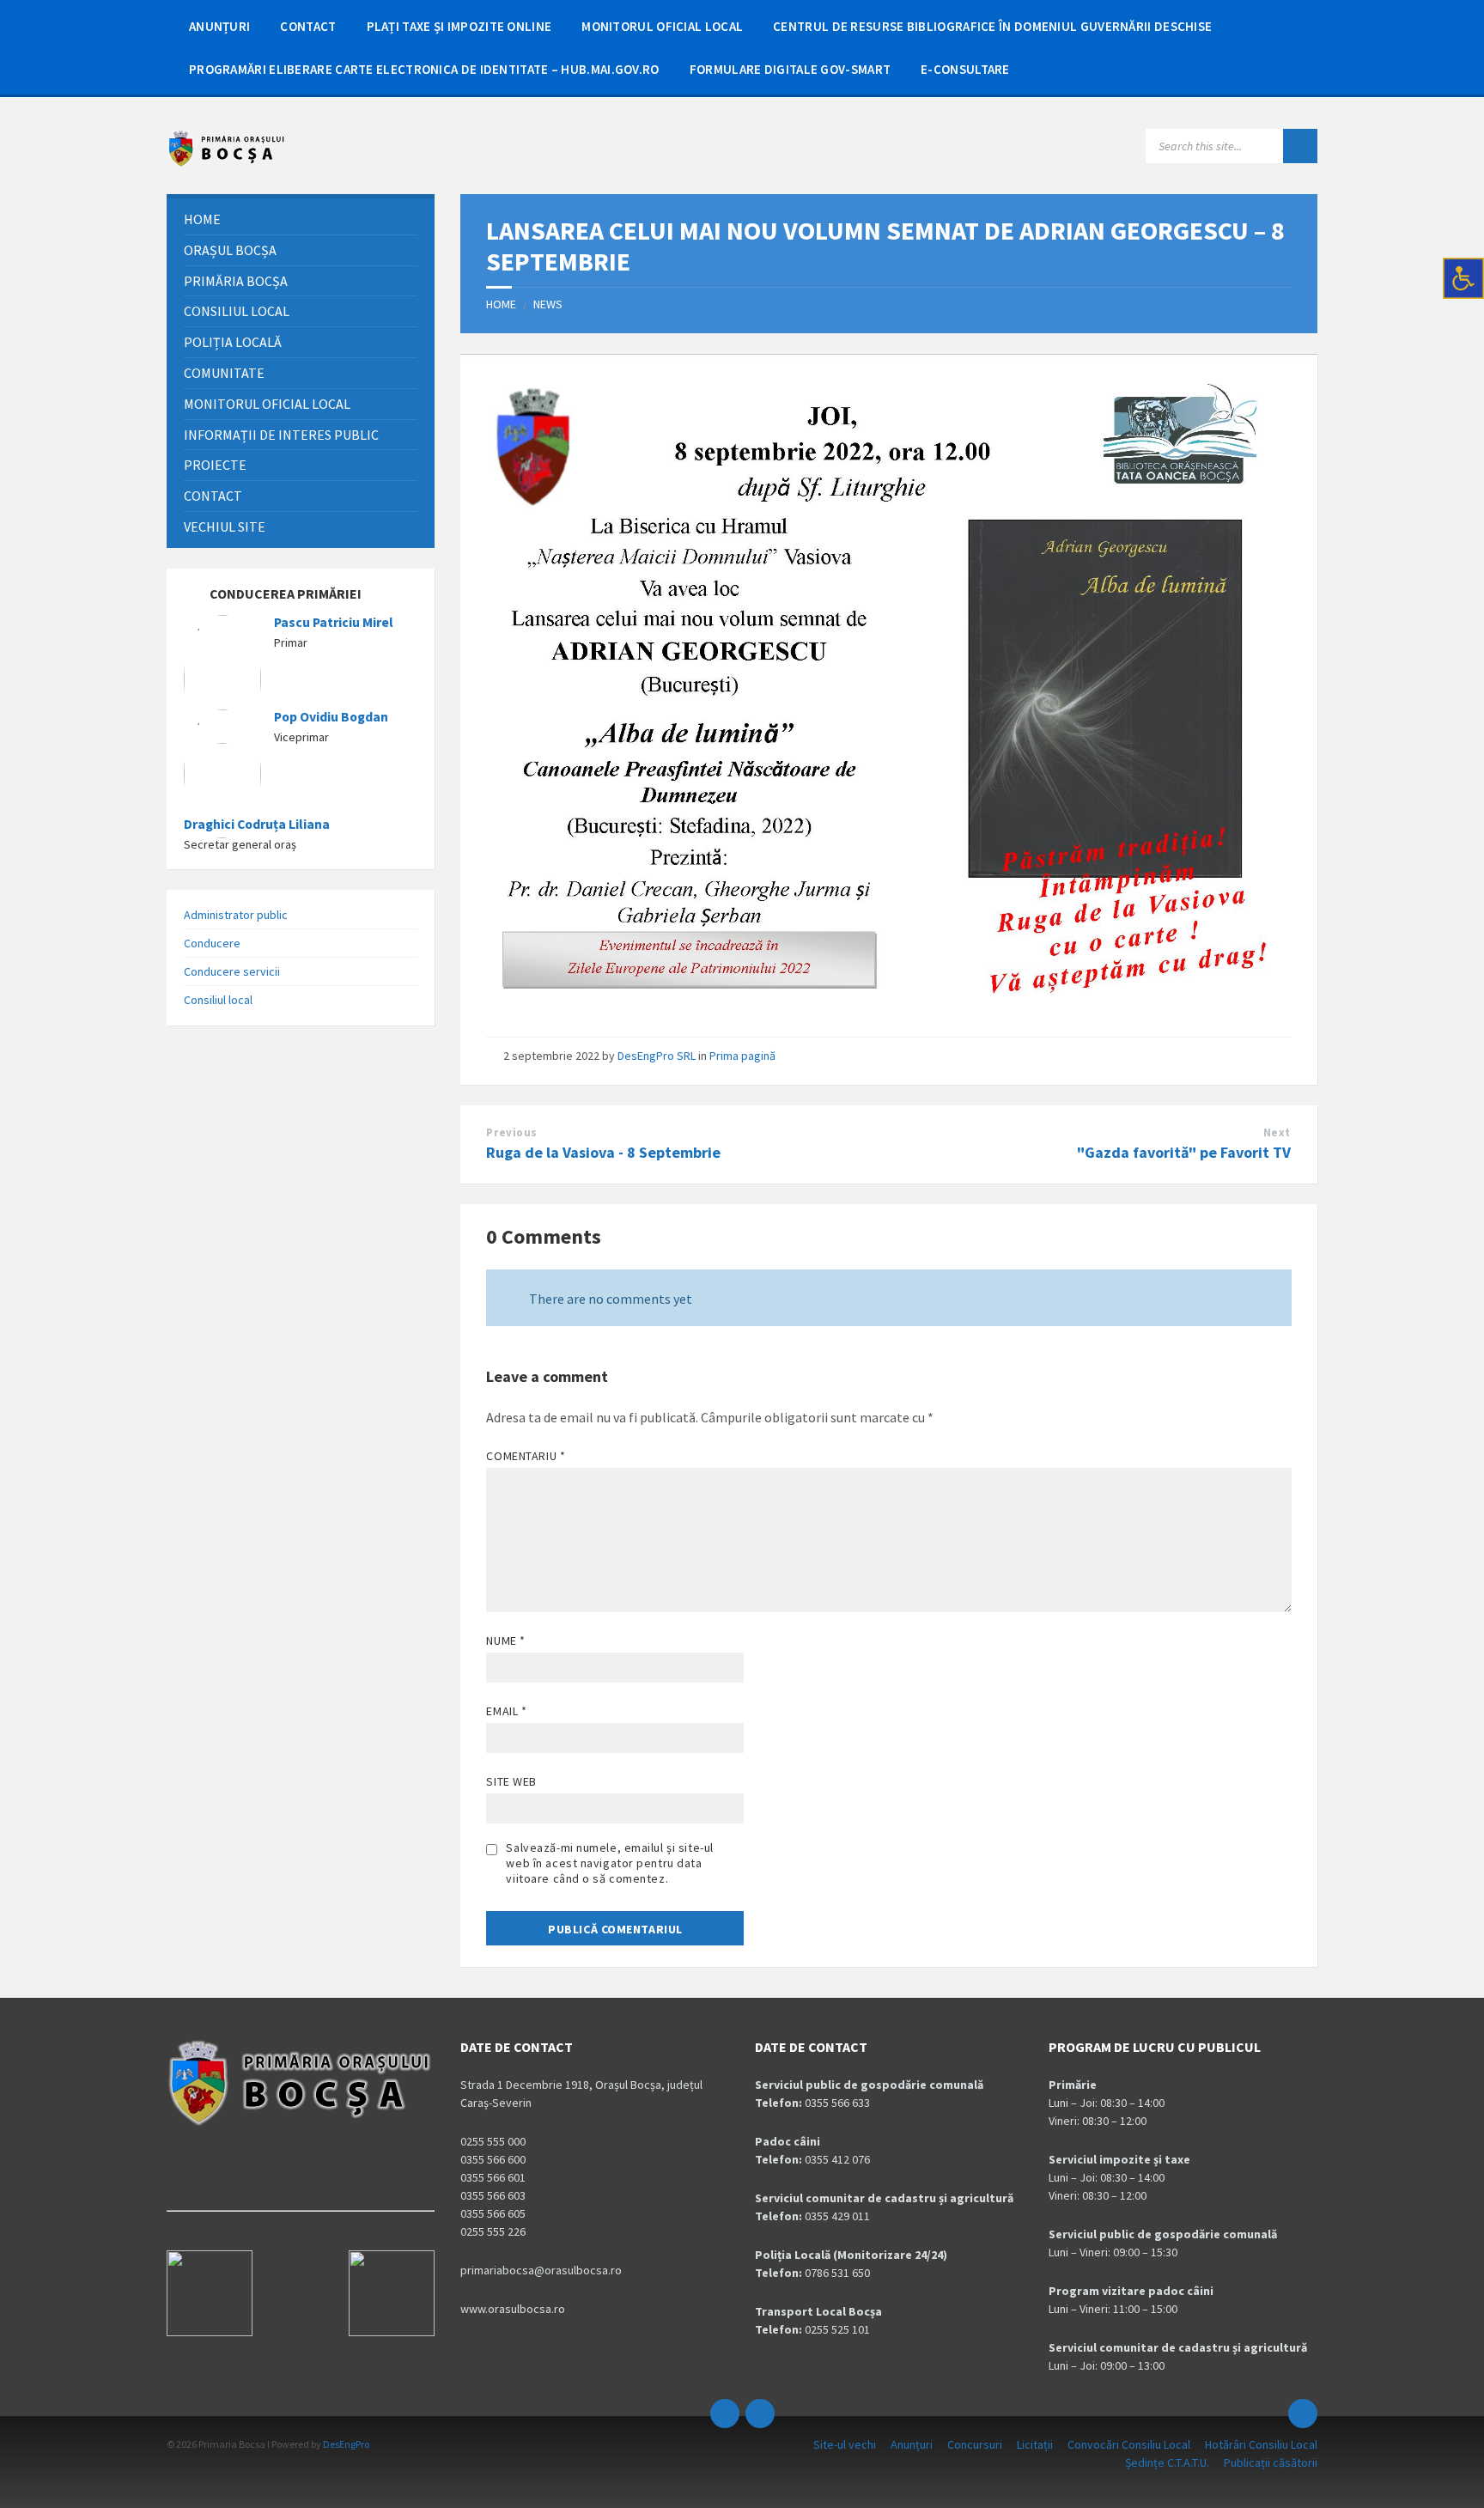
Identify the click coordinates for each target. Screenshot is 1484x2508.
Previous (511, 1132)
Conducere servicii (232, 971)
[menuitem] (219, 26)
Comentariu (526, 1456)
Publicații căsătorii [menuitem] (1271, 2462)
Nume (505, 1641)
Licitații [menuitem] (1035, 2444)
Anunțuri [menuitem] (912, 2444)
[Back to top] (1303, 2414)
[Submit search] (1300, 146)
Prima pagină (742, 1056)
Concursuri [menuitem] (975, 2444)
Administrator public (236, 915)
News (548, 304)
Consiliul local (218, 1000)
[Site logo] (227, 163)
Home (501, 304)
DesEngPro (346, 2444)
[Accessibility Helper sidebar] (1463, 278)
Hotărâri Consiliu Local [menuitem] (1261, 2444)
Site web (511, 1781)
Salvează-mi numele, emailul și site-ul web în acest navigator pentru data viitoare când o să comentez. (609, 1863)
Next (1277, 1132)
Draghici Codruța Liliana (257, 824)
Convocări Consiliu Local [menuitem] (1129, 2444)
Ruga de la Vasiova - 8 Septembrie (603, 1152)
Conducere (212, 943)
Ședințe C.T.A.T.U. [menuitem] (1167, 2462)
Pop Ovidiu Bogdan (331, 717)
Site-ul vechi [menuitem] (845, 2444)
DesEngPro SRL (657, 1056)
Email (506, 1711)
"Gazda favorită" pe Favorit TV (1184, 1152)
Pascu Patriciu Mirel (334, 622)
